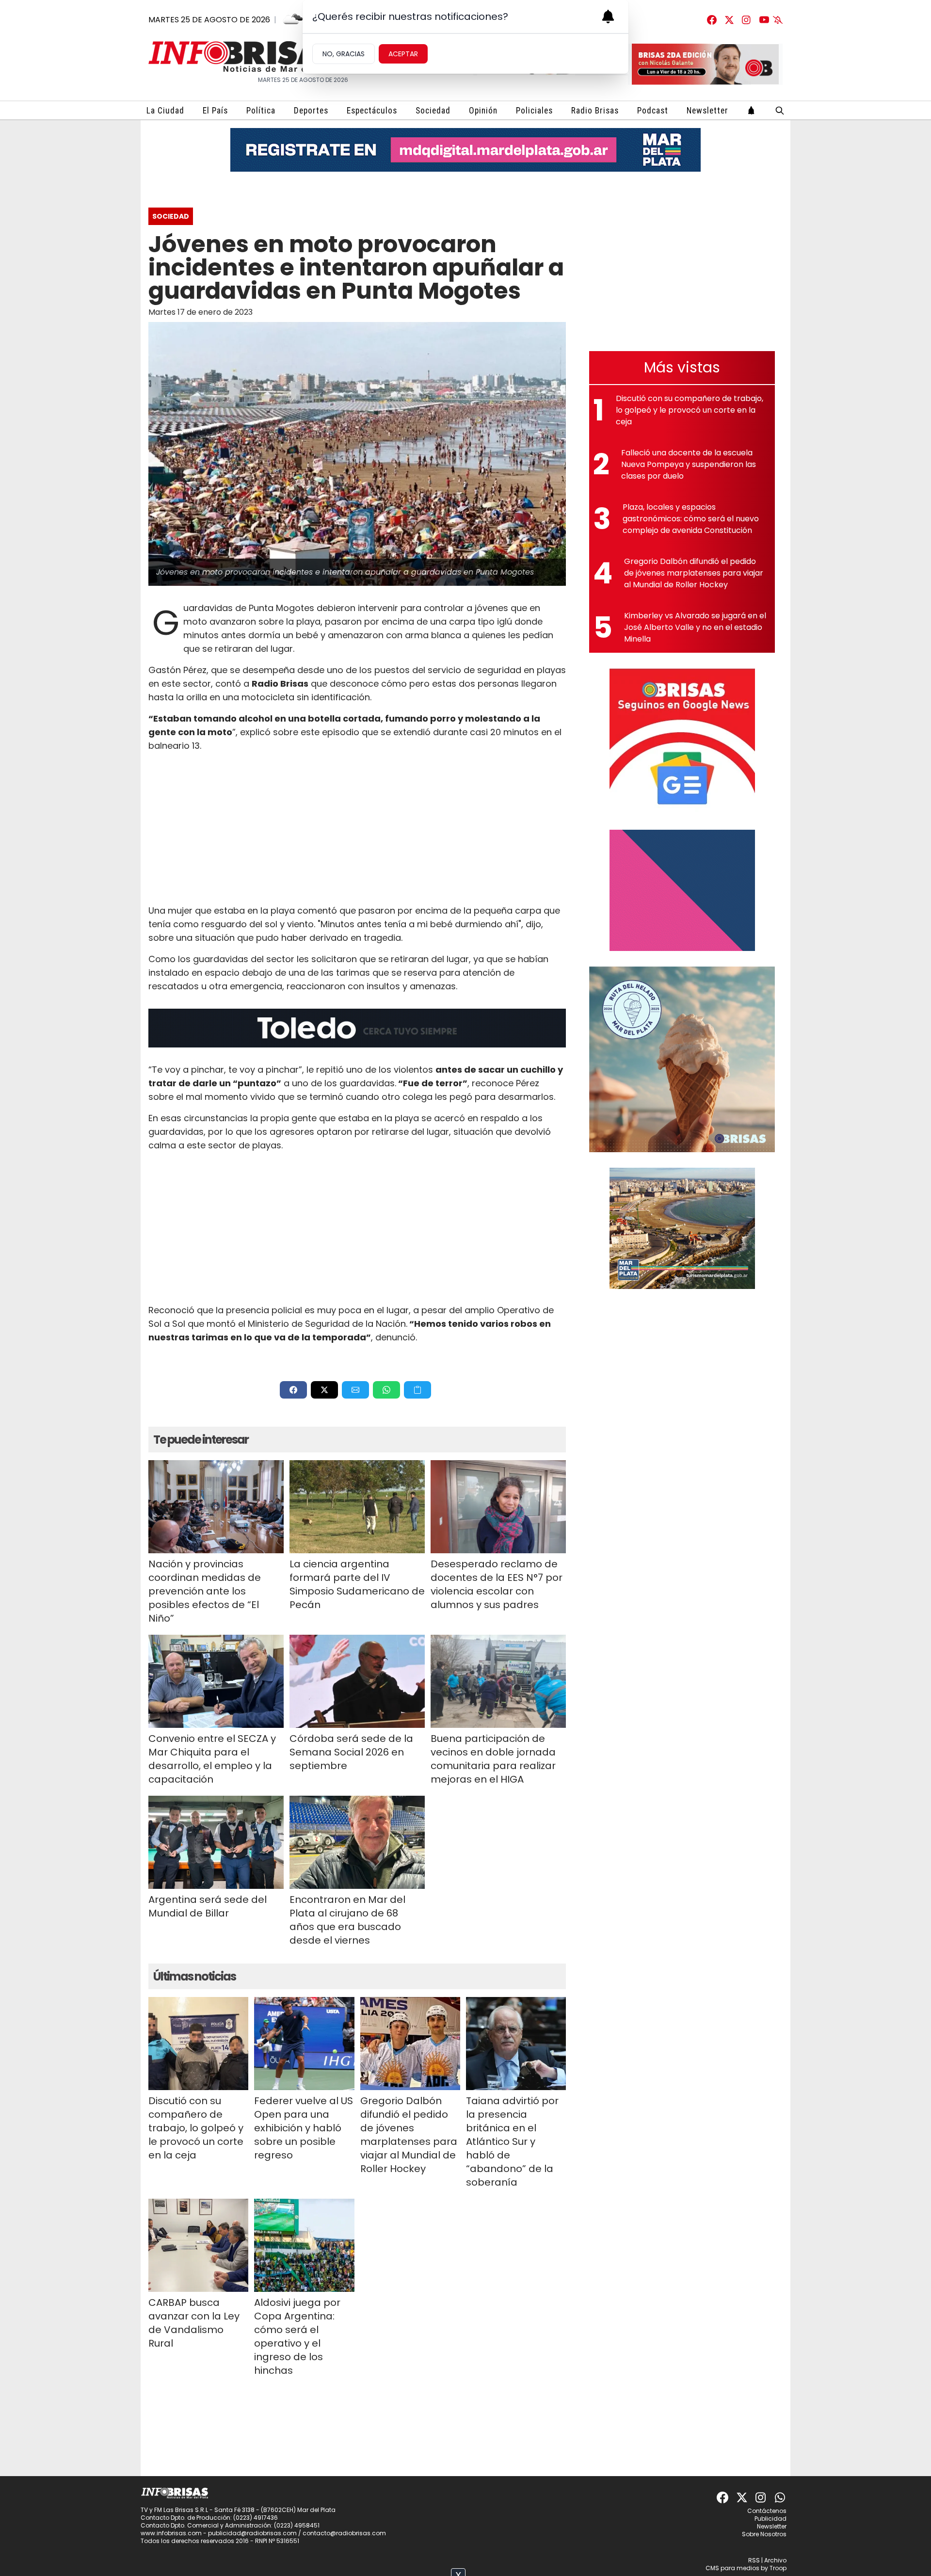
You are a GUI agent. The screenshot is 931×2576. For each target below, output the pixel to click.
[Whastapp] (781, 2497)
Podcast (653, 111)
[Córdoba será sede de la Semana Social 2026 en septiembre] (357, 1681)
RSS (754, 2560)
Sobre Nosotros (764, 2534)
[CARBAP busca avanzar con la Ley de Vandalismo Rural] (198, 2245)
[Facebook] (712, 20)
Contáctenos (767, 2511)
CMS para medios (732, 2568)
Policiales (534, 111)
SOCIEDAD (171, 216)
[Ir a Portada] (245, 56)
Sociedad (433, 111)
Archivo (775, 2560)
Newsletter (707, 111)
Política (261, 111)
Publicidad (770, 2519)
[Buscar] (780, 110)
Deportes (311, 111)
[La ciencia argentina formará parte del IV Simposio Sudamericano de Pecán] (357, 1507)
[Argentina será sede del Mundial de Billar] (216, 1842)
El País (215, 111)
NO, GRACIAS (344, 54)
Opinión (483, 111)
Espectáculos (372, 111)
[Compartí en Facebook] (293, 1390)
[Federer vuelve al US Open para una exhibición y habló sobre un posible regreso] (304, 2044)
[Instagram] (747, 20)
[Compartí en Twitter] (324, 1390)
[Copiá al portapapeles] (417, 1390)
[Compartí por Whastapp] (386, 1390)
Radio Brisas (595, 111)
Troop (778, 2568)
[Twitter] (729, 20)
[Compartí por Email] (355, 1390)
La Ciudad (165, 111)
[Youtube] (764, 20)
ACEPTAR (403, 54)
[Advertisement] (357, 828)
